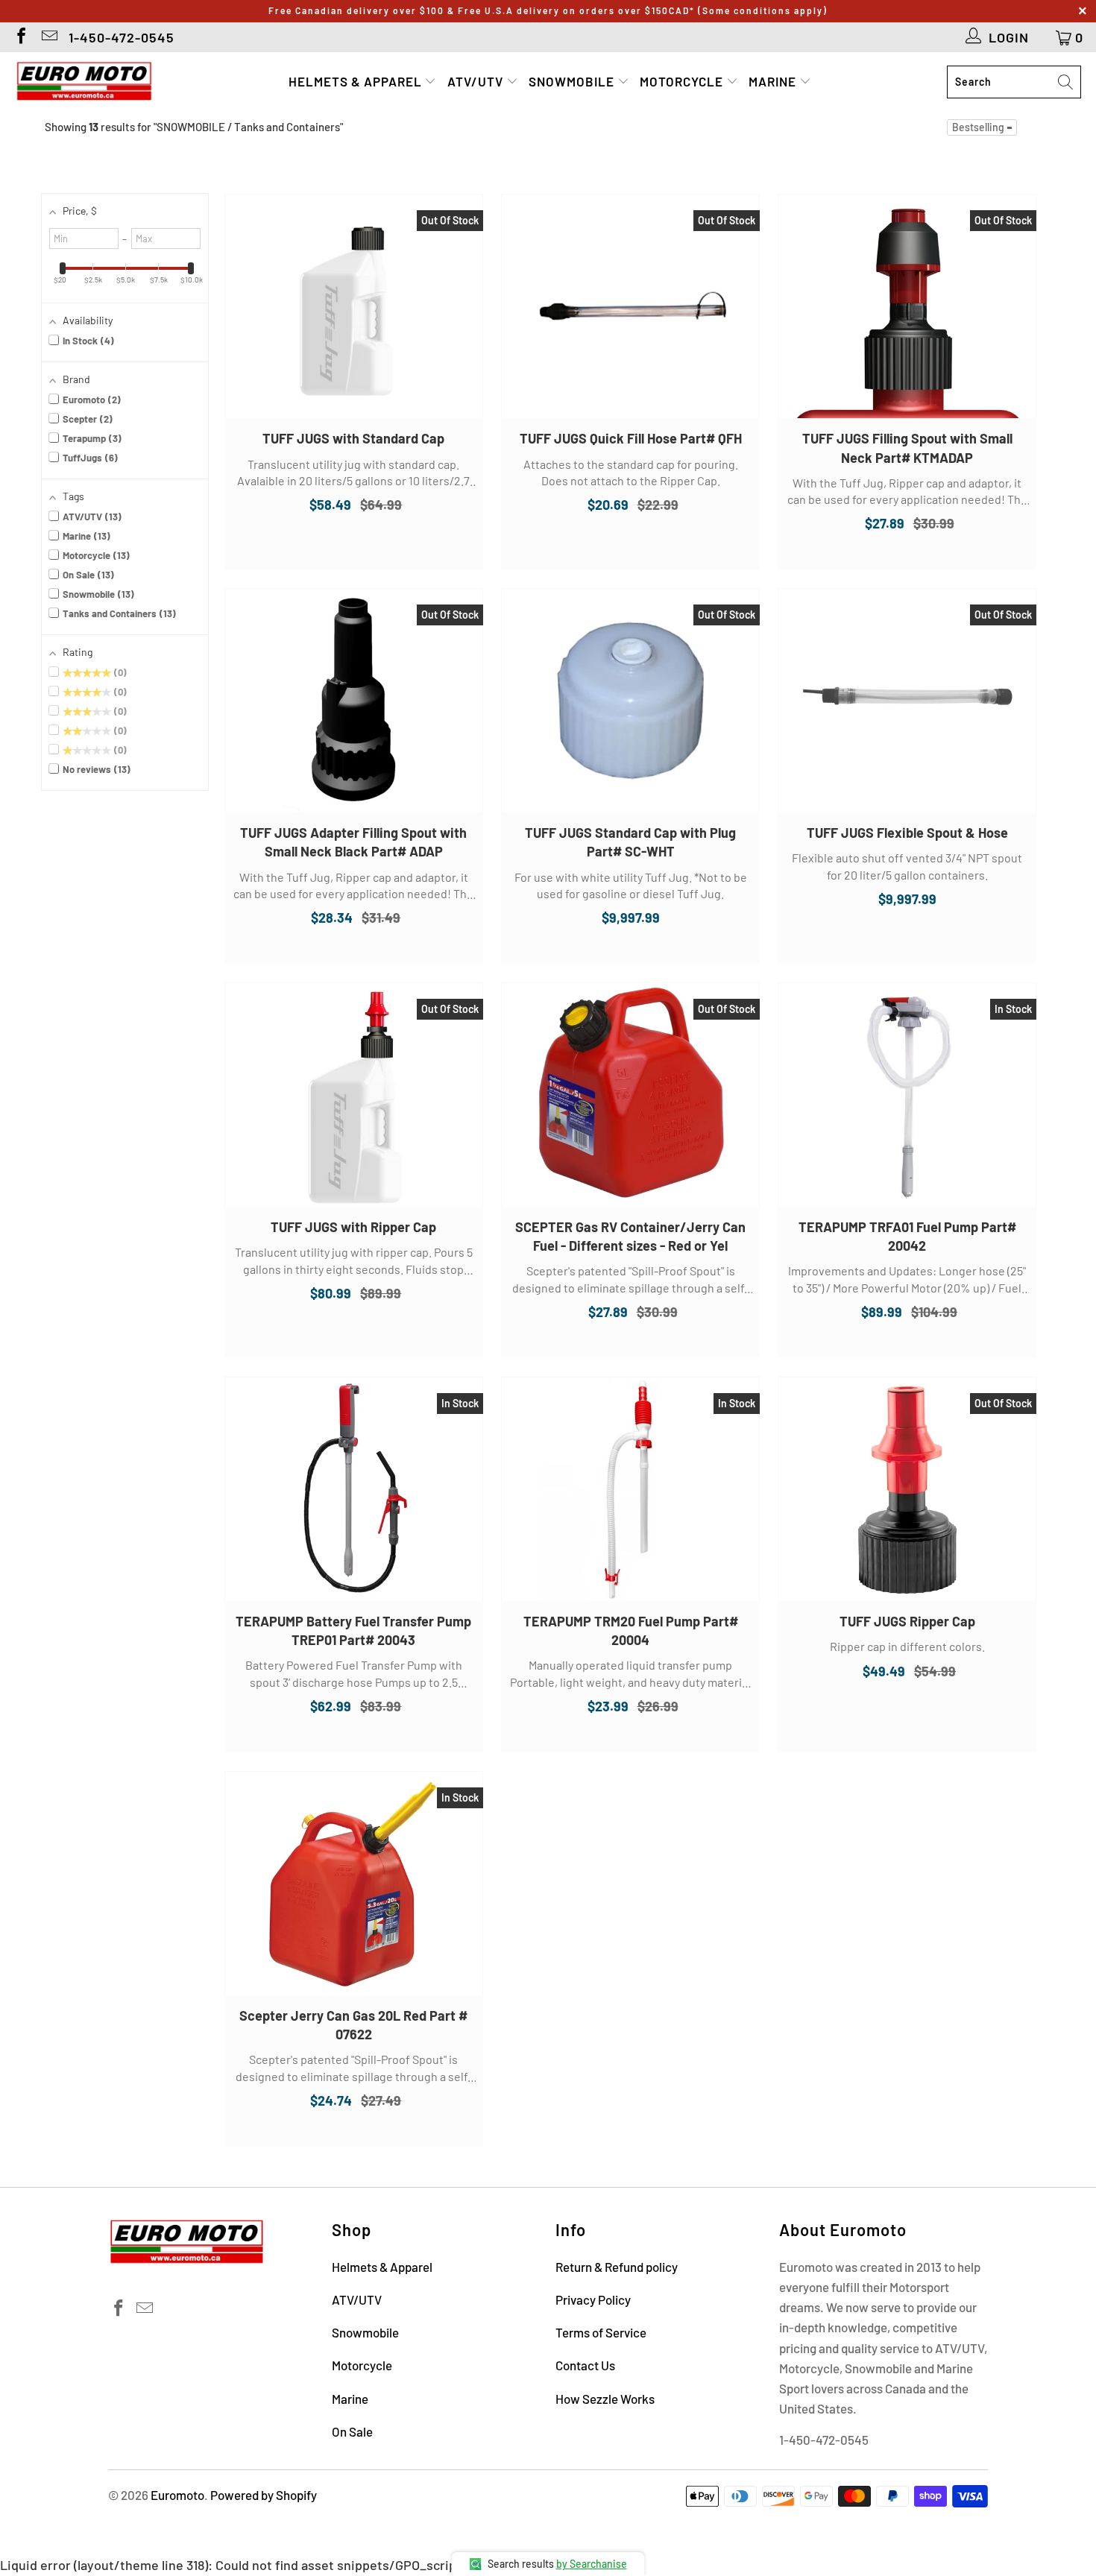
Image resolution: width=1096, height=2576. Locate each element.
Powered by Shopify (264, 2495)
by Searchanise (592, 2564)
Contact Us (585, 2365)
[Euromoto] (84, 82)
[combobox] (1014, 82)
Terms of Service (601, 2332)
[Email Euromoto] (48, 37)
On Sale (352, 2431)
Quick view (353, 321)
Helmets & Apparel (357, 81)
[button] (982, 127)
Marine (774, 81)
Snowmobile (573, 81)
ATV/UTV (477, 81)
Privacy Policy (593, 2299)
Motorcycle (683, 81)
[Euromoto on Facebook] (20, 37)
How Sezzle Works (605, 2399)
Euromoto (177, 2495)
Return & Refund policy (617, 2267)
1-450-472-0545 (122, 37)
